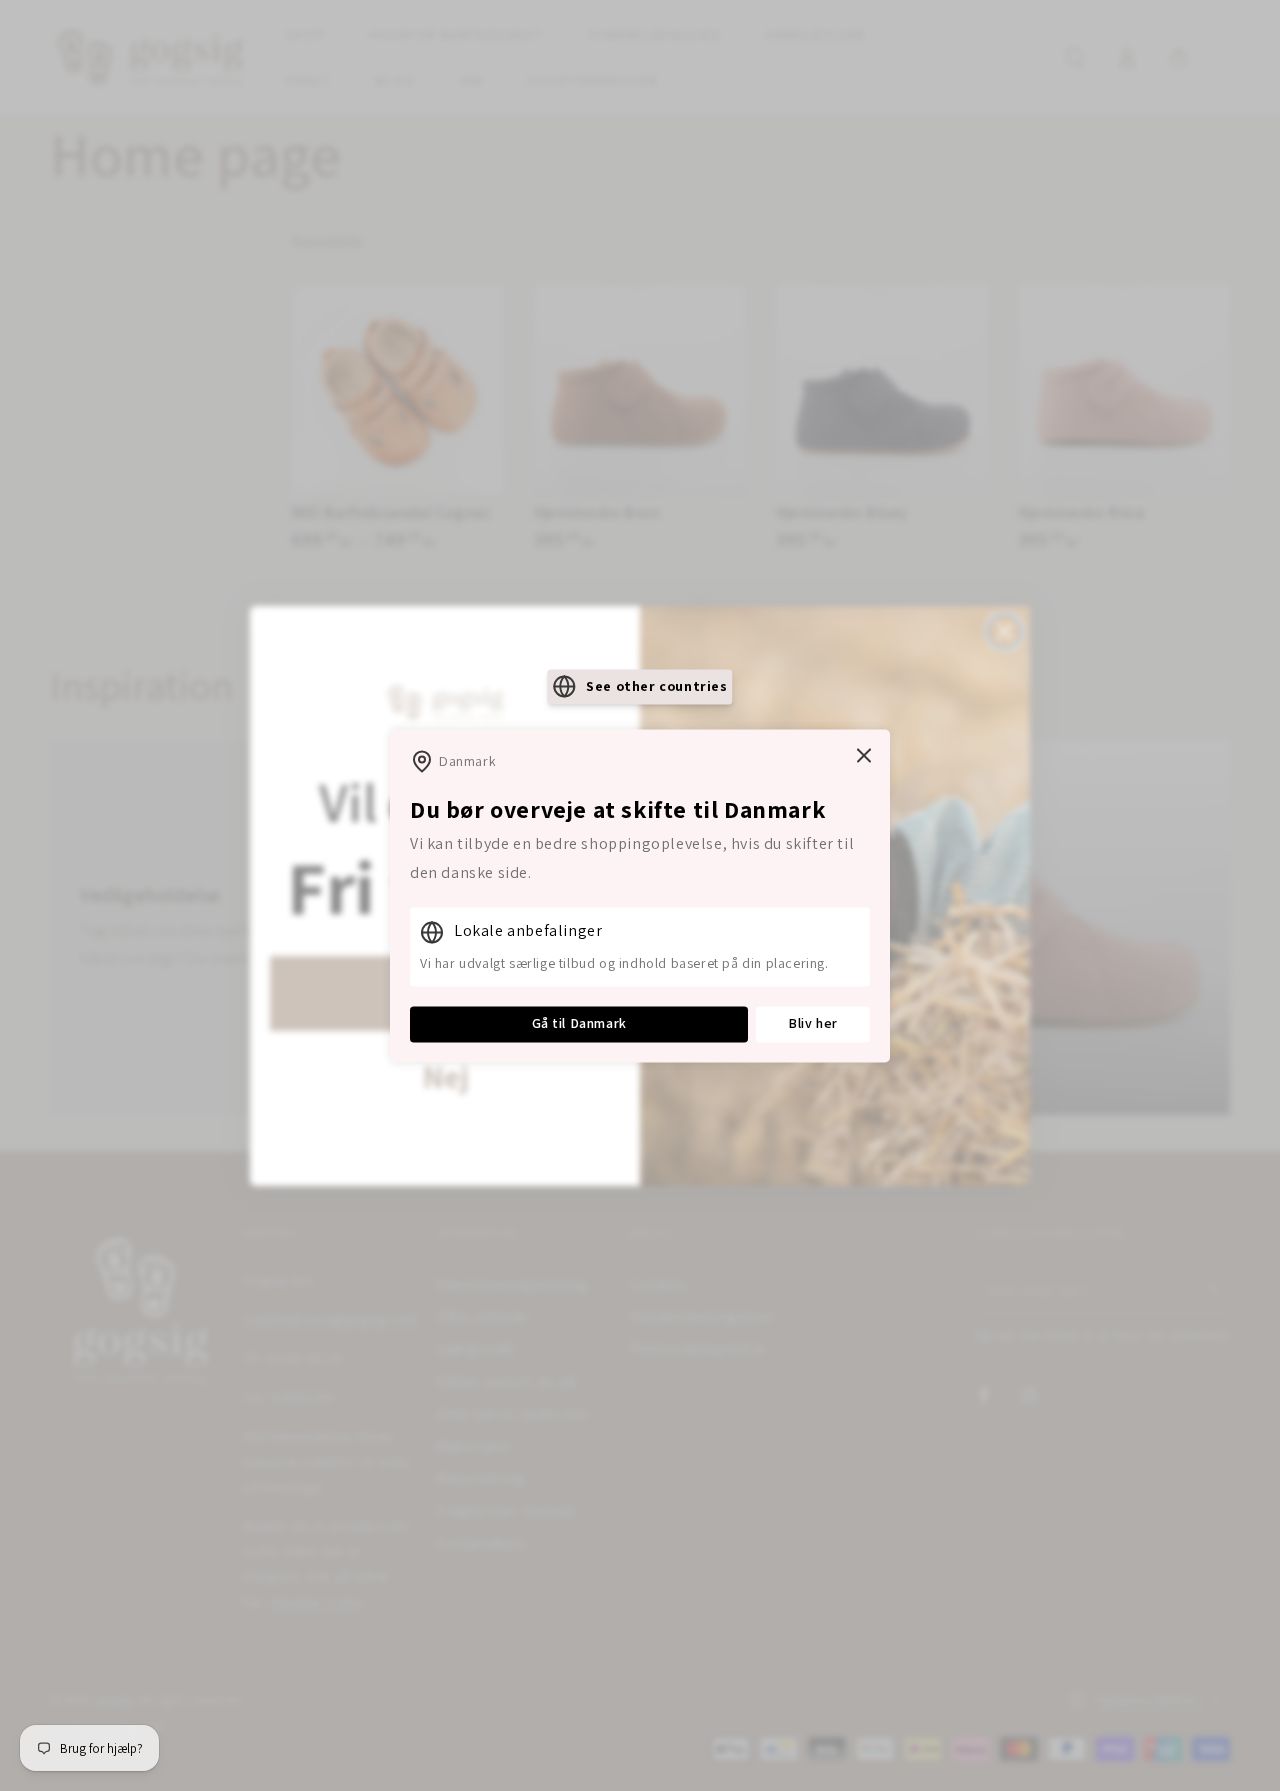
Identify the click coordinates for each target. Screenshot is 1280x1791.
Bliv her (813, 1024)
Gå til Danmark (579, 1024)
